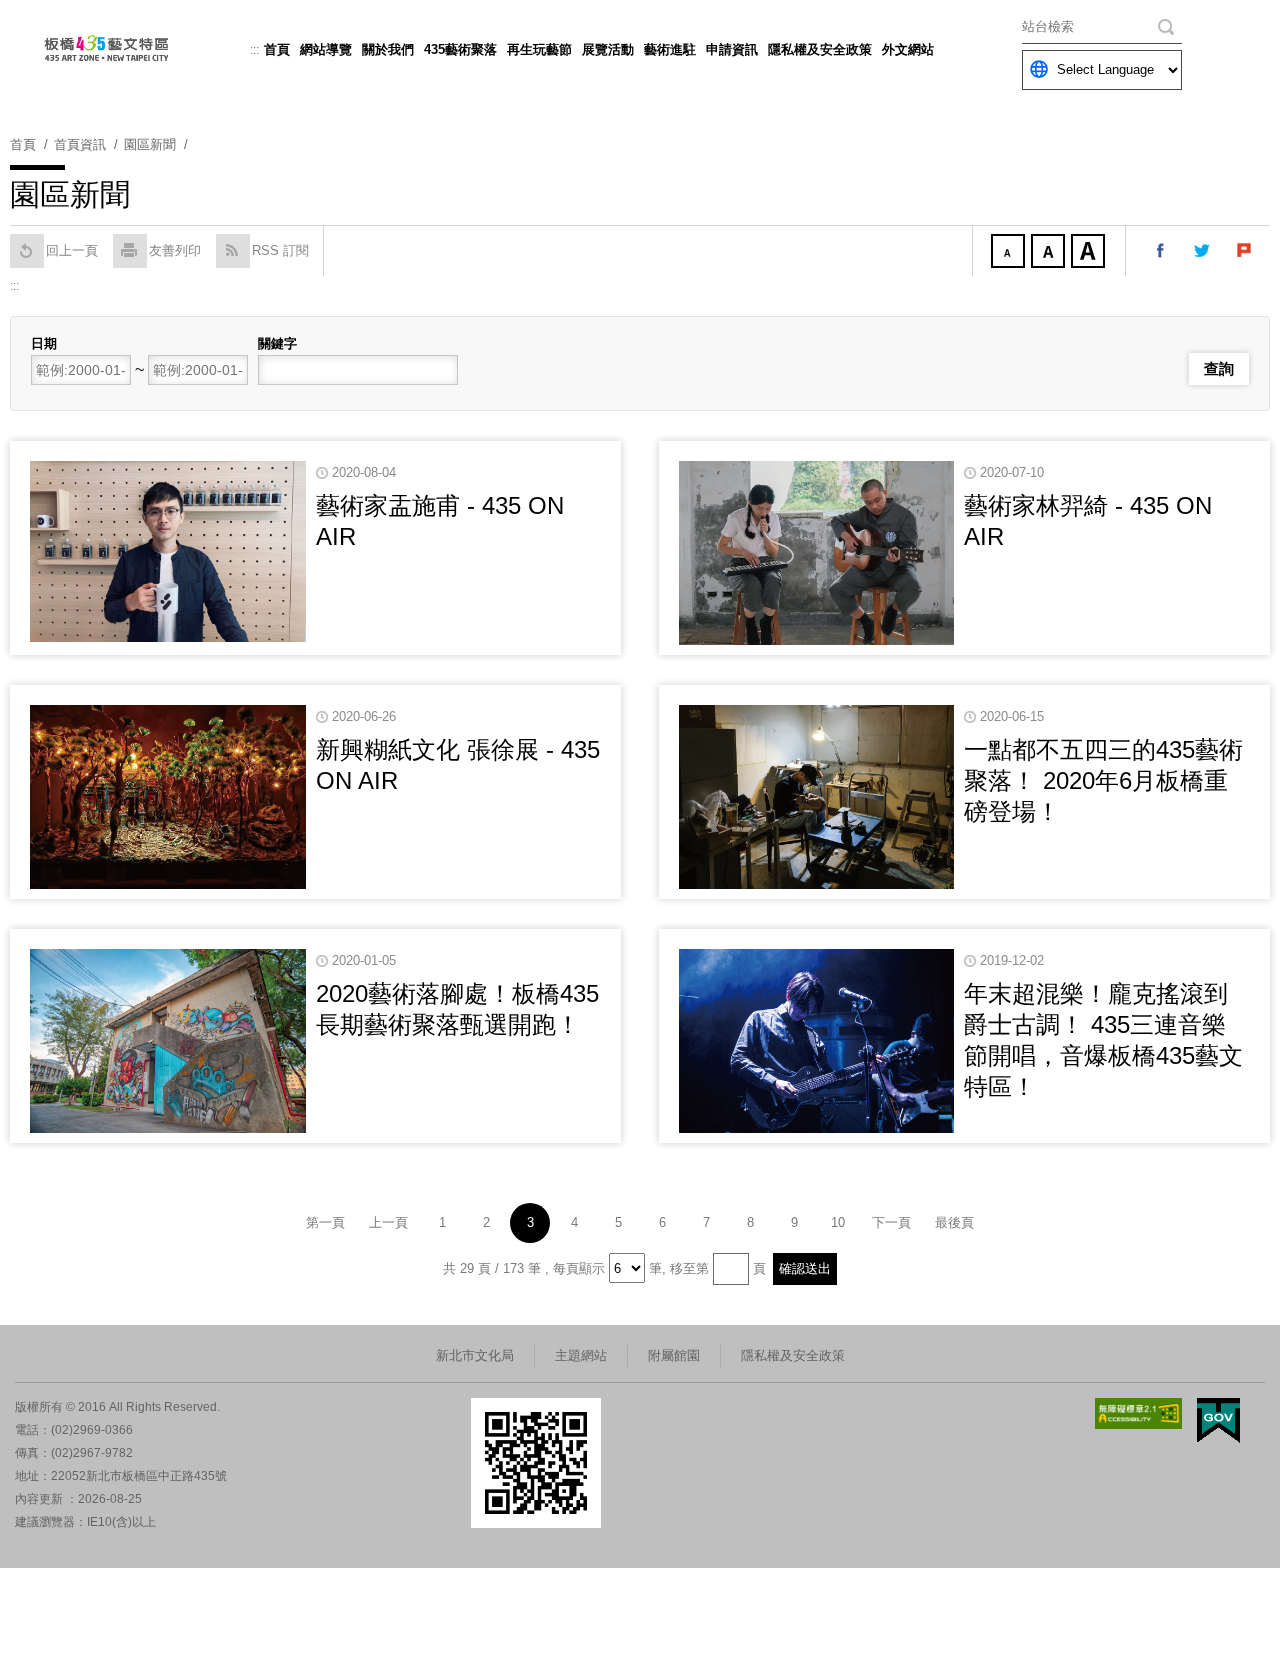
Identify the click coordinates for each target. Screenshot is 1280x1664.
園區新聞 (150, 144)
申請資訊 (732, 49)
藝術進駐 (670, 49)
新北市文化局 (475, 1355)
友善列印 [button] (175, 250)
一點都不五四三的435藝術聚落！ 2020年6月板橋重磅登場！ (1103, 780)
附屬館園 (674, 1355)
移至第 (689, 1268)
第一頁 (325, 1222)
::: (254, 50)
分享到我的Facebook (1161, 251)
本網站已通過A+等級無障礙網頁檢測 (1139, 1413)
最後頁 (954, 1222)
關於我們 (388, 49)
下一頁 (891, 1222)
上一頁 (388, 1222)
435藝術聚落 (460, 49)
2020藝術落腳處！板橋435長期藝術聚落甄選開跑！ (457, 1009)
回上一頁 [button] (72, 250)
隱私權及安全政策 (820, 49)
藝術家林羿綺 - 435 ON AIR (1088, 521)
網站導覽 (326, 49)
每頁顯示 (579, 1268)
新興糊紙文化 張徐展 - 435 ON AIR (458, 765)
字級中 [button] (1050, 253)
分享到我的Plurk (1245, 251)
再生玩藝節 (539, 49)
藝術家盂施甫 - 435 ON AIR (440, 521)
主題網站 (581, 1355)
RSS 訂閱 (280, 250)
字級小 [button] (1010, 253)
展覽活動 (608, 49)
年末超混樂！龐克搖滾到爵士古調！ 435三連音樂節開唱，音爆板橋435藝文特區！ (1103, 1040)
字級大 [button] (1090, 253)
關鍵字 (277, 343)
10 (838, 1222)
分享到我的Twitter (1203, 251)
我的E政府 (1218, 1420)
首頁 (277, 49)
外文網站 (908, 49)
